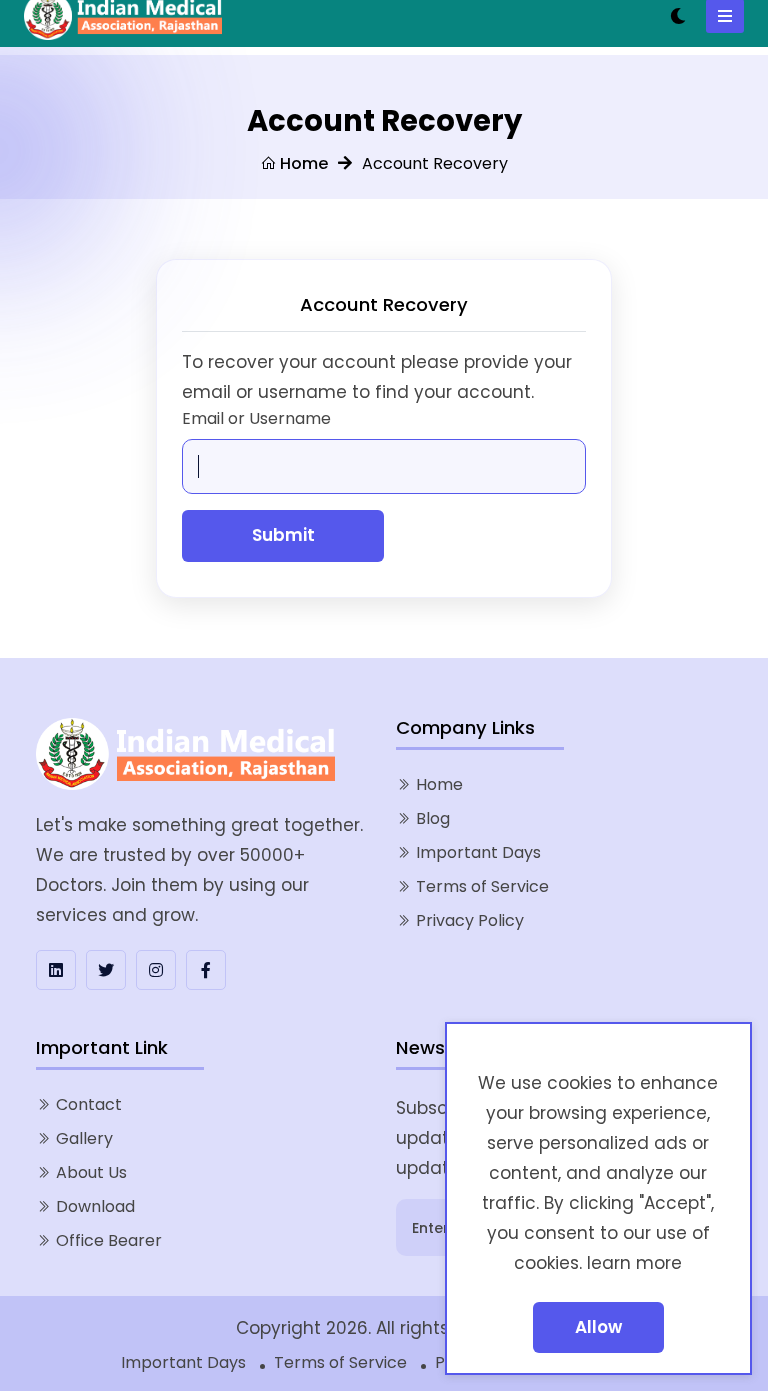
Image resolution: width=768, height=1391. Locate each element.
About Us (91, 1172)
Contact (89, 1104)
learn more (634, 1263)
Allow (598, 1327)
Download (95, 1206)
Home (302, 163)
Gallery (84, 1138)
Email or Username (256, 418)
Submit (283, 535)
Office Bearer (109, 1240)
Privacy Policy (470, 920)
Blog (433, 818)
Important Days (478, 852)
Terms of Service (482, 886)
